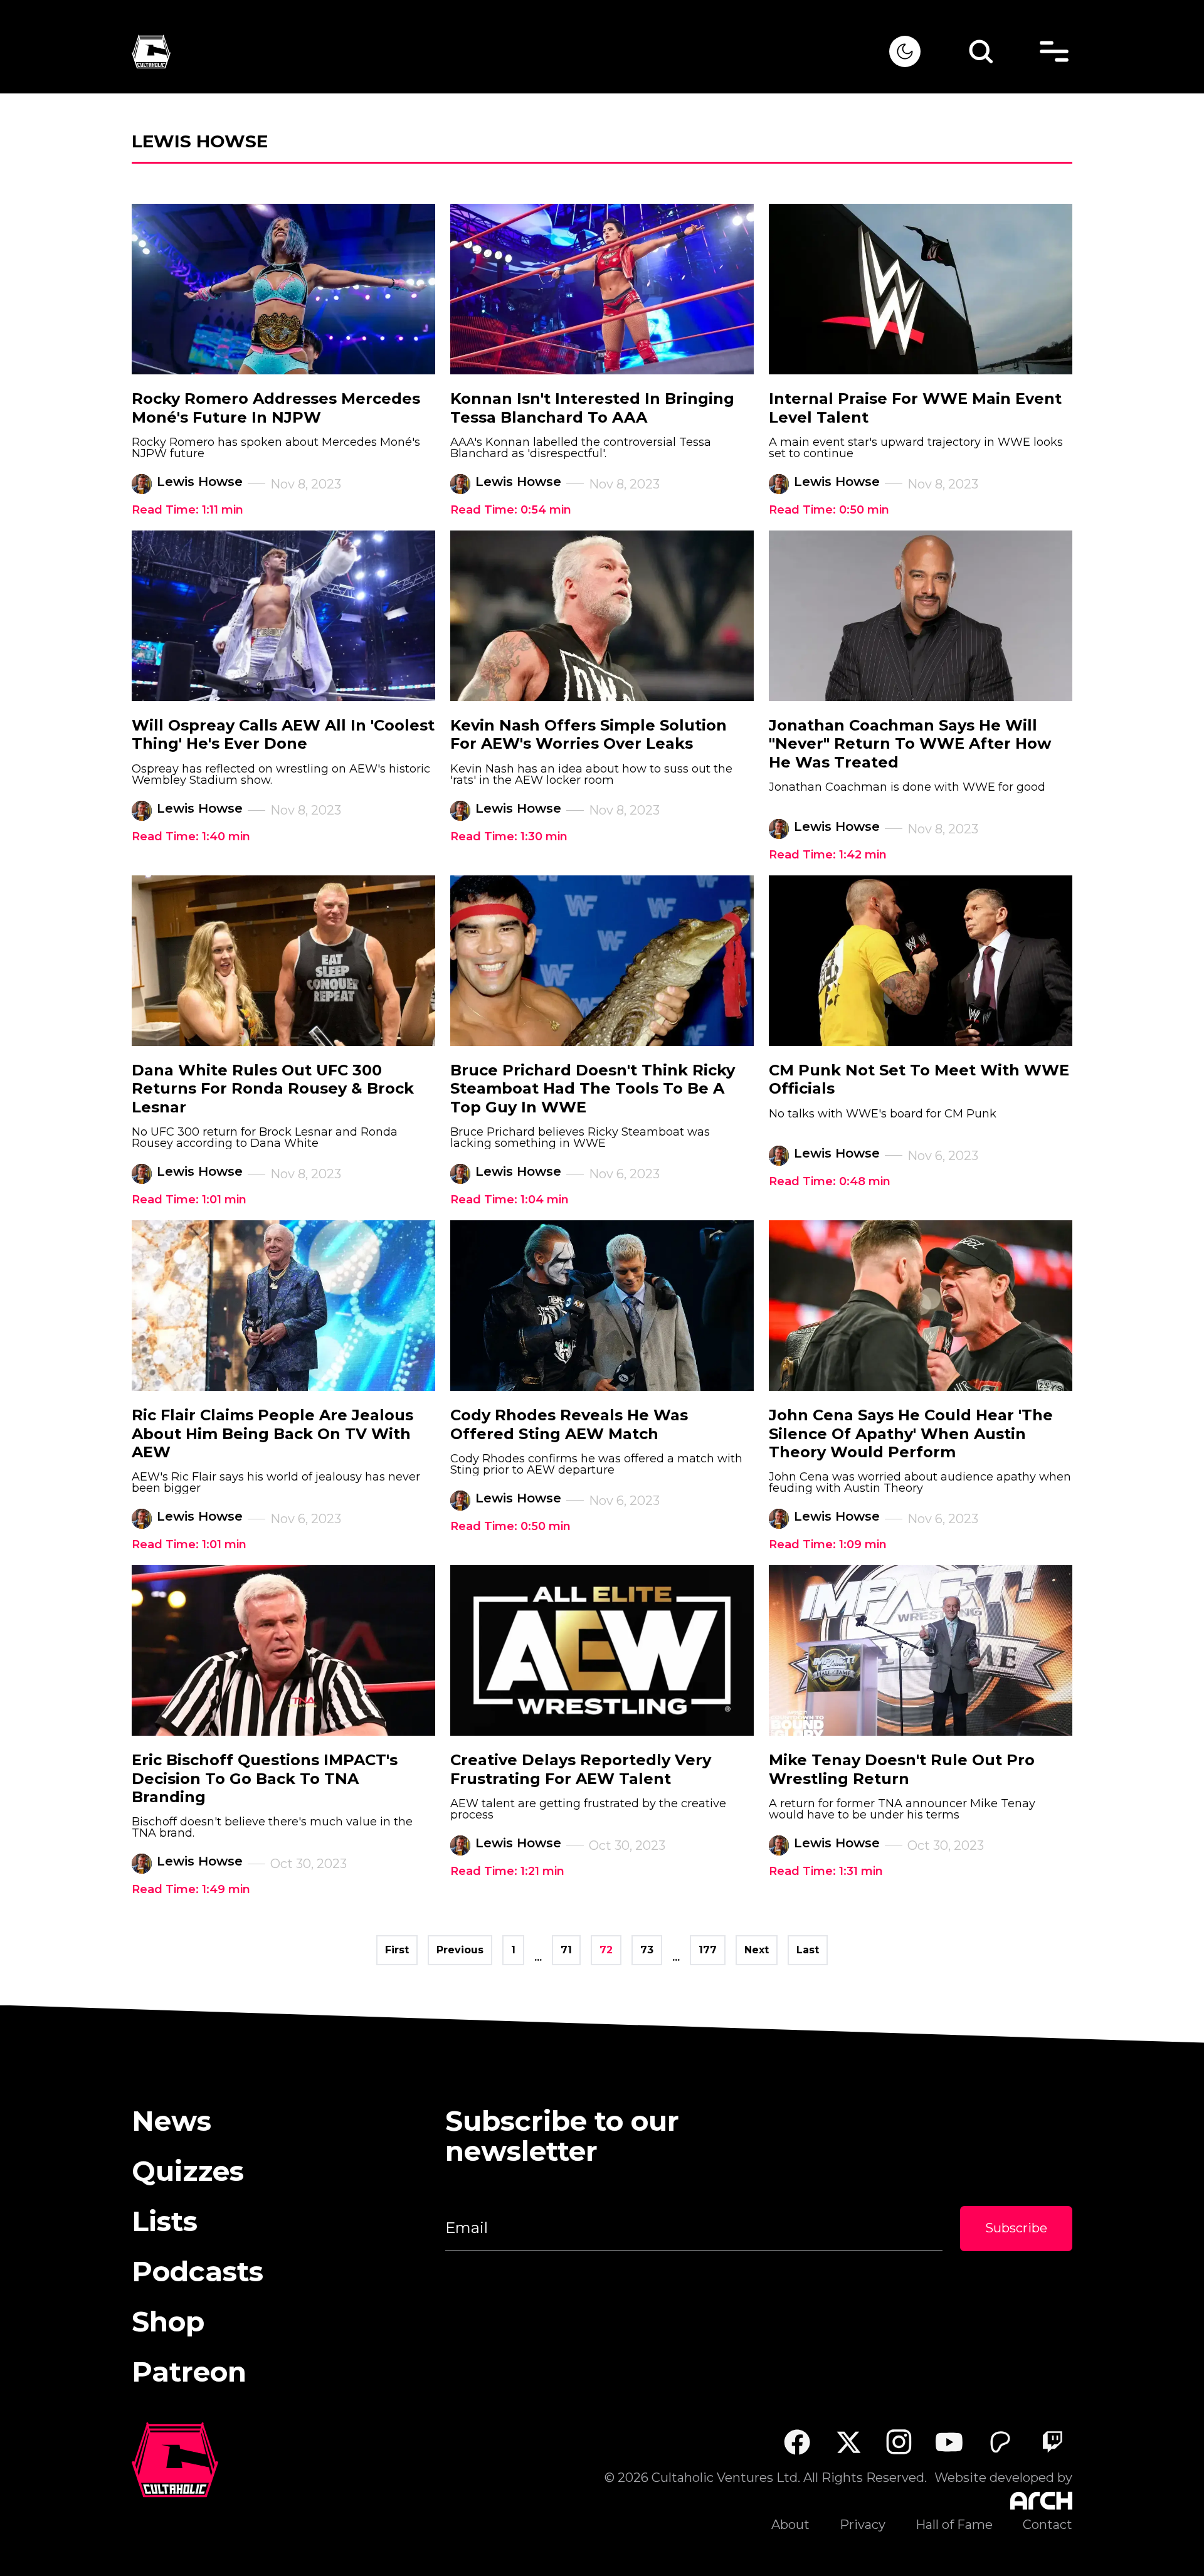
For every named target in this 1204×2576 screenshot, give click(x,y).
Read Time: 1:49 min (191, 1889)
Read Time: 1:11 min (187, 510)
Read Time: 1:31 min (826, 1871)
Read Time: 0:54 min (511, 510)
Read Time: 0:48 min (830, 1181)
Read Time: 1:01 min (189, 1200)
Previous (460, 1950)
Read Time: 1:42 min (828, 855)
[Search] (981, 51)
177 (708, 1950)
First (397, 1950)
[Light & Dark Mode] (905, 51)
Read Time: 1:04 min (510, 1200)
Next (757, 1950)
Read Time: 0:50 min (829, 510)
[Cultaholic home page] (510, 52)
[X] (848, 2442)
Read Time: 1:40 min (191, 837)
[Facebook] (797, 2442)
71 (566, 1950)
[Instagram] (899, 2442)
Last (808, 1950)
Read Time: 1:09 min (828, 1544)
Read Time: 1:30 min (509, 837)
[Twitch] (1052, 2442)
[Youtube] (950, 2442)
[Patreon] (1001, 2442)
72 (606, 1950)
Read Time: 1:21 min (507, 1871)
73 (647, 1950)
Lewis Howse (200, 482)
